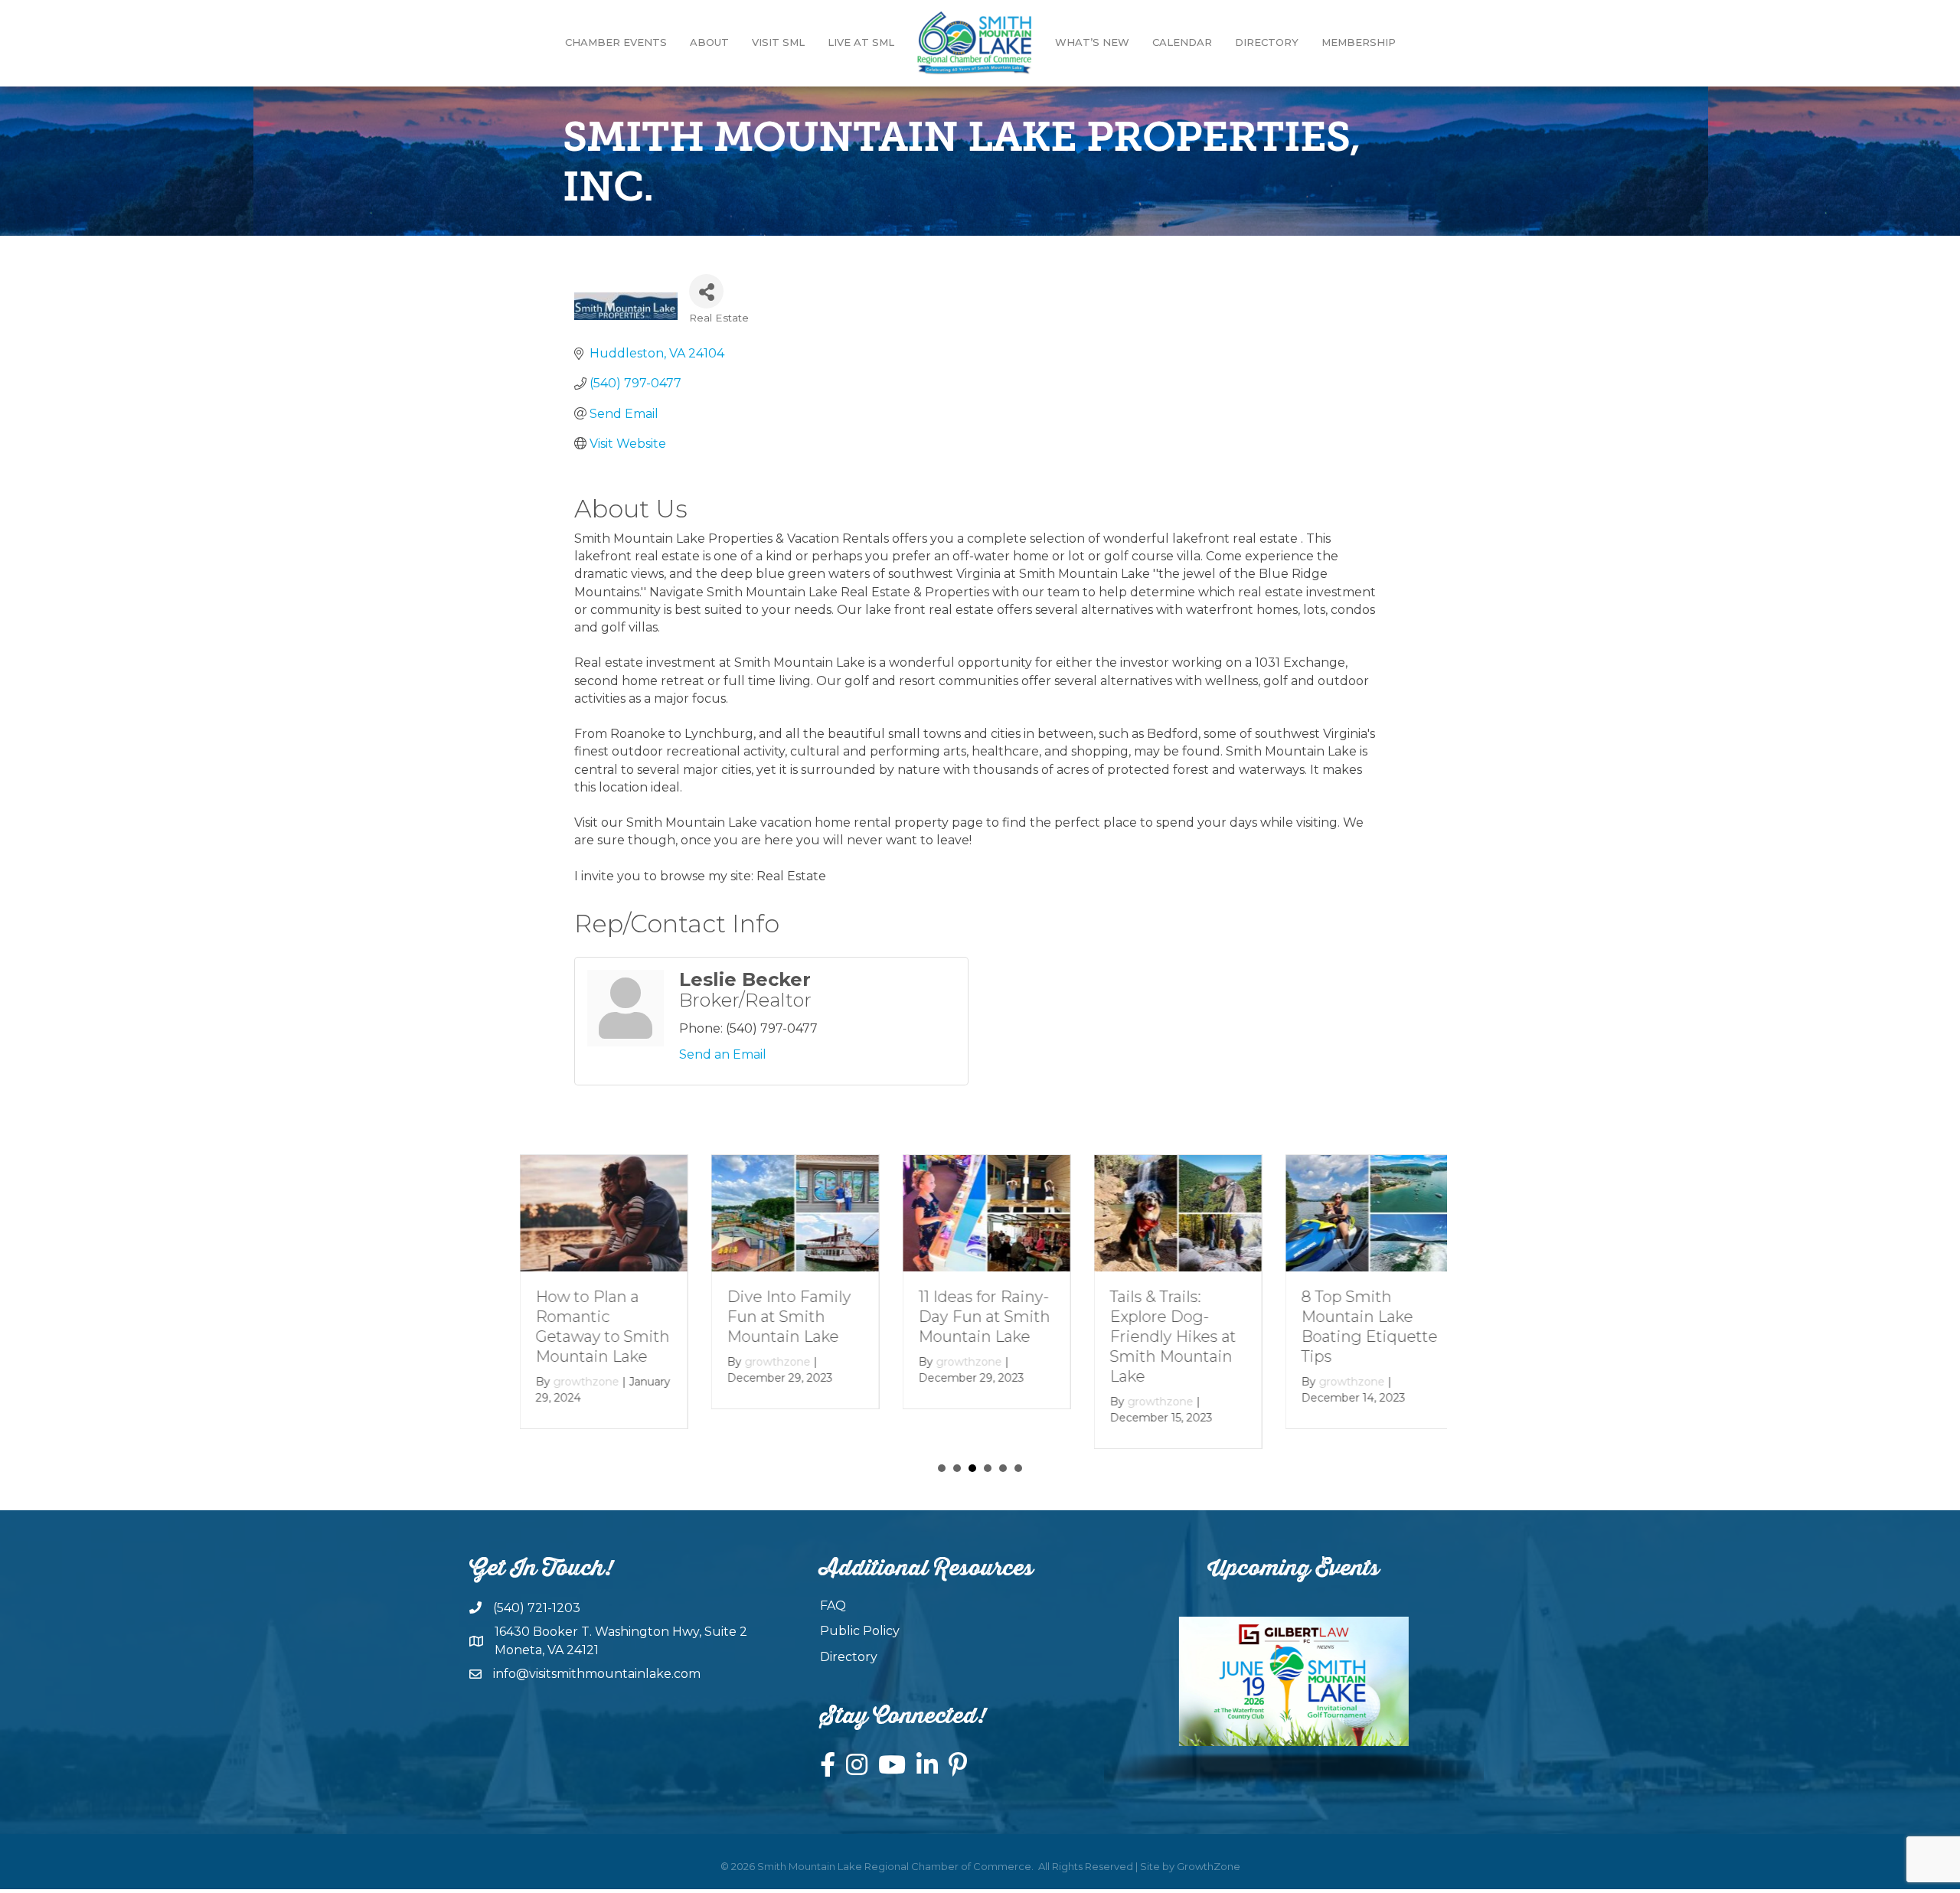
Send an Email (723, 1054)
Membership (1359, 42)
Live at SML (861, 42)
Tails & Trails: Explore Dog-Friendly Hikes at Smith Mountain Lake (1166, 1337)
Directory (1267, 42)
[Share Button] (706, 291)
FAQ (833, 1606)
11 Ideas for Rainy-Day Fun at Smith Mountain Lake (978, 1317)
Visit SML (778, 42)
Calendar (1182, 42)
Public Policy (860, 1631)
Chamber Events (616, 42)
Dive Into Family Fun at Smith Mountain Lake (782, 1317)
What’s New (1092, 42)
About (709, 42)
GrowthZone (1209, 1866)
